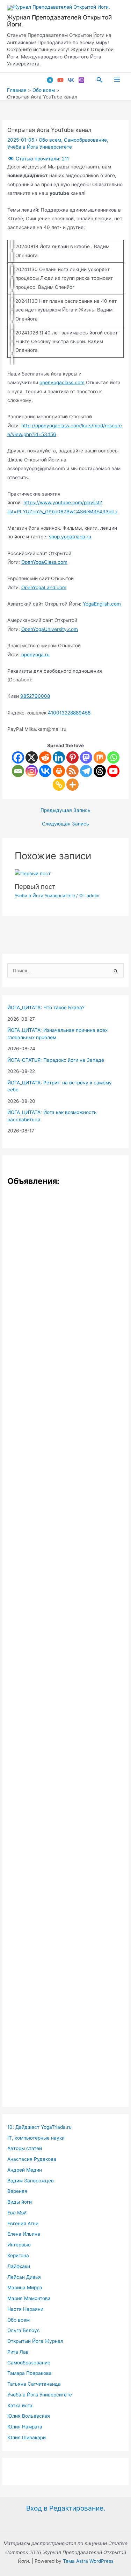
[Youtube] (113, 771)
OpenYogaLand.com (44, 587)
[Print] (59, 771)
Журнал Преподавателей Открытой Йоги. (59, 21)
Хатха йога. (21, 2405)
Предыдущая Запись (65, 811)
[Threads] (100, 771)
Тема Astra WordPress (88, 2561)
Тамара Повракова (30, 2373)
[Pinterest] (72, 757)
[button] (100, 80)
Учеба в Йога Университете (40, 147)
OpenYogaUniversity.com (50, 629)
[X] (32, 757)
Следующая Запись (65, 824)
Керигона (18, 2255)
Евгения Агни (23, 2223)
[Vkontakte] (45, 771)
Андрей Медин (25, 2170)
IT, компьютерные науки (36, 2138)
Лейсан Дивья (24, 2277)
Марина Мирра (25, 2287)
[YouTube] (60, 80)
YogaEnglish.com (102, 604)
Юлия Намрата (25, 2427)
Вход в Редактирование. (66, 2508)
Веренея (17, 2191)
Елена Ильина (24, 2234)
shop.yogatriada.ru (70, 537)
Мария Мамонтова (29, 2298)
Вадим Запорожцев (31, 2181)
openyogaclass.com (62, 382)
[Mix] (100, 757)
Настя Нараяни (25, 2309)
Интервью (19, 2245)
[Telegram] (50, 80)
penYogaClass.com (46, 562)
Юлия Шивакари (27, 2437)
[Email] (18, 771)
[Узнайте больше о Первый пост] (33, 874)
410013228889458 (69, 713)
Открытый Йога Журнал (35, 2341)
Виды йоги (20, 2202)
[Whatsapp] (113, 757)
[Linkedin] (59, 757)
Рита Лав (18, 2352)
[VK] (71, 80)
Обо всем (50, 140)
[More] (72, 785)
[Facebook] (18, 757)
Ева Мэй (17, 2213)
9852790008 (35, 696)
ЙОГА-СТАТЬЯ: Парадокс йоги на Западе (56, 1060)
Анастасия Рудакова (32, 2159)
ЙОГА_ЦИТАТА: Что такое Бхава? (46, 1008)
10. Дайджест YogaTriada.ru (39, 2127)
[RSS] (72, 771)
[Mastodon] (86, 757)
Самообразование (85, 140)
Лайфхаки (19, 2266)
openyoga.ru (35, 655)
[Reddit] (45, 757)
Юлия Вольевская (29, 2416)
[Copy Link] (59, 785)
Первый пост (35, 886)
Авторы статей (25, 2148)
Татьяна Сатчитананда (34, 2384)
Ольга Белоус (24, 2330)
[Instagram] (81, 80)
